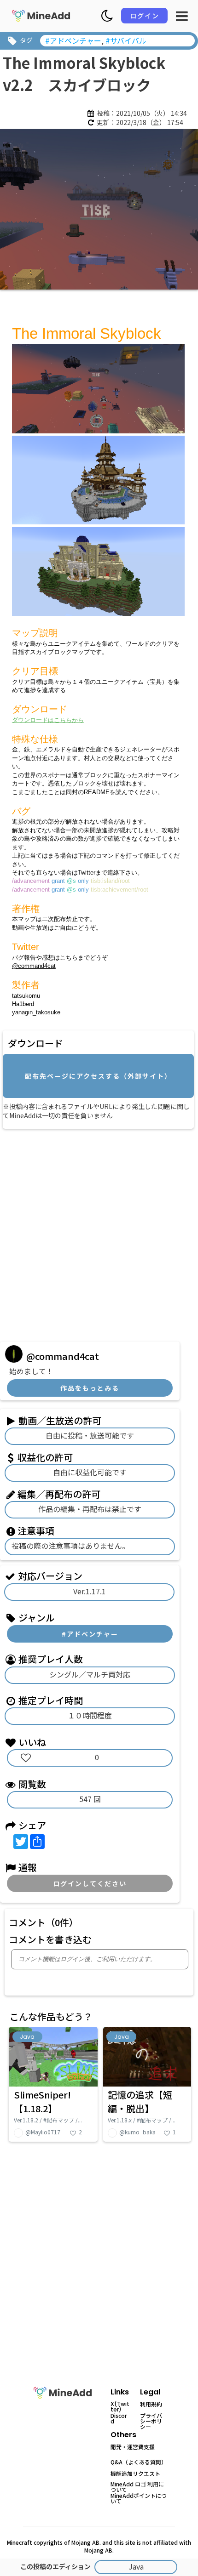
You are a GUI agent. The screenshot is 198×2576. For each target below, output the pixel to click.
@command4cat (34, 966)
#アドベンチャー (90, 1634)
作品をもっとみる (90, 1388)
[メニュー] (182, 16)
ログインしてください (90, 1883)
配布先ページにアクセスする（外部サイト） (98, 1076)
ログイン (145, 16)
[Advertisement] (99, 1232)
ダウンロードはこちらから (48, 720)
